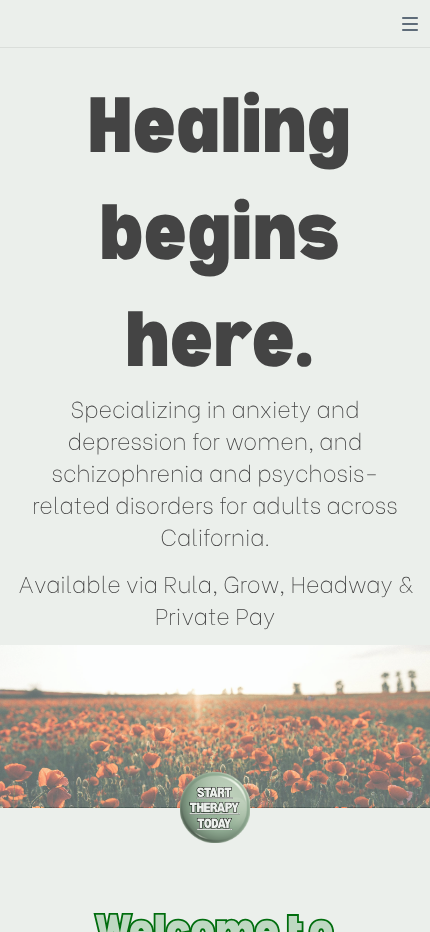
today (214, 823)
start (214, 791)
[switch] (410, 24)
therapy (213, 807)
